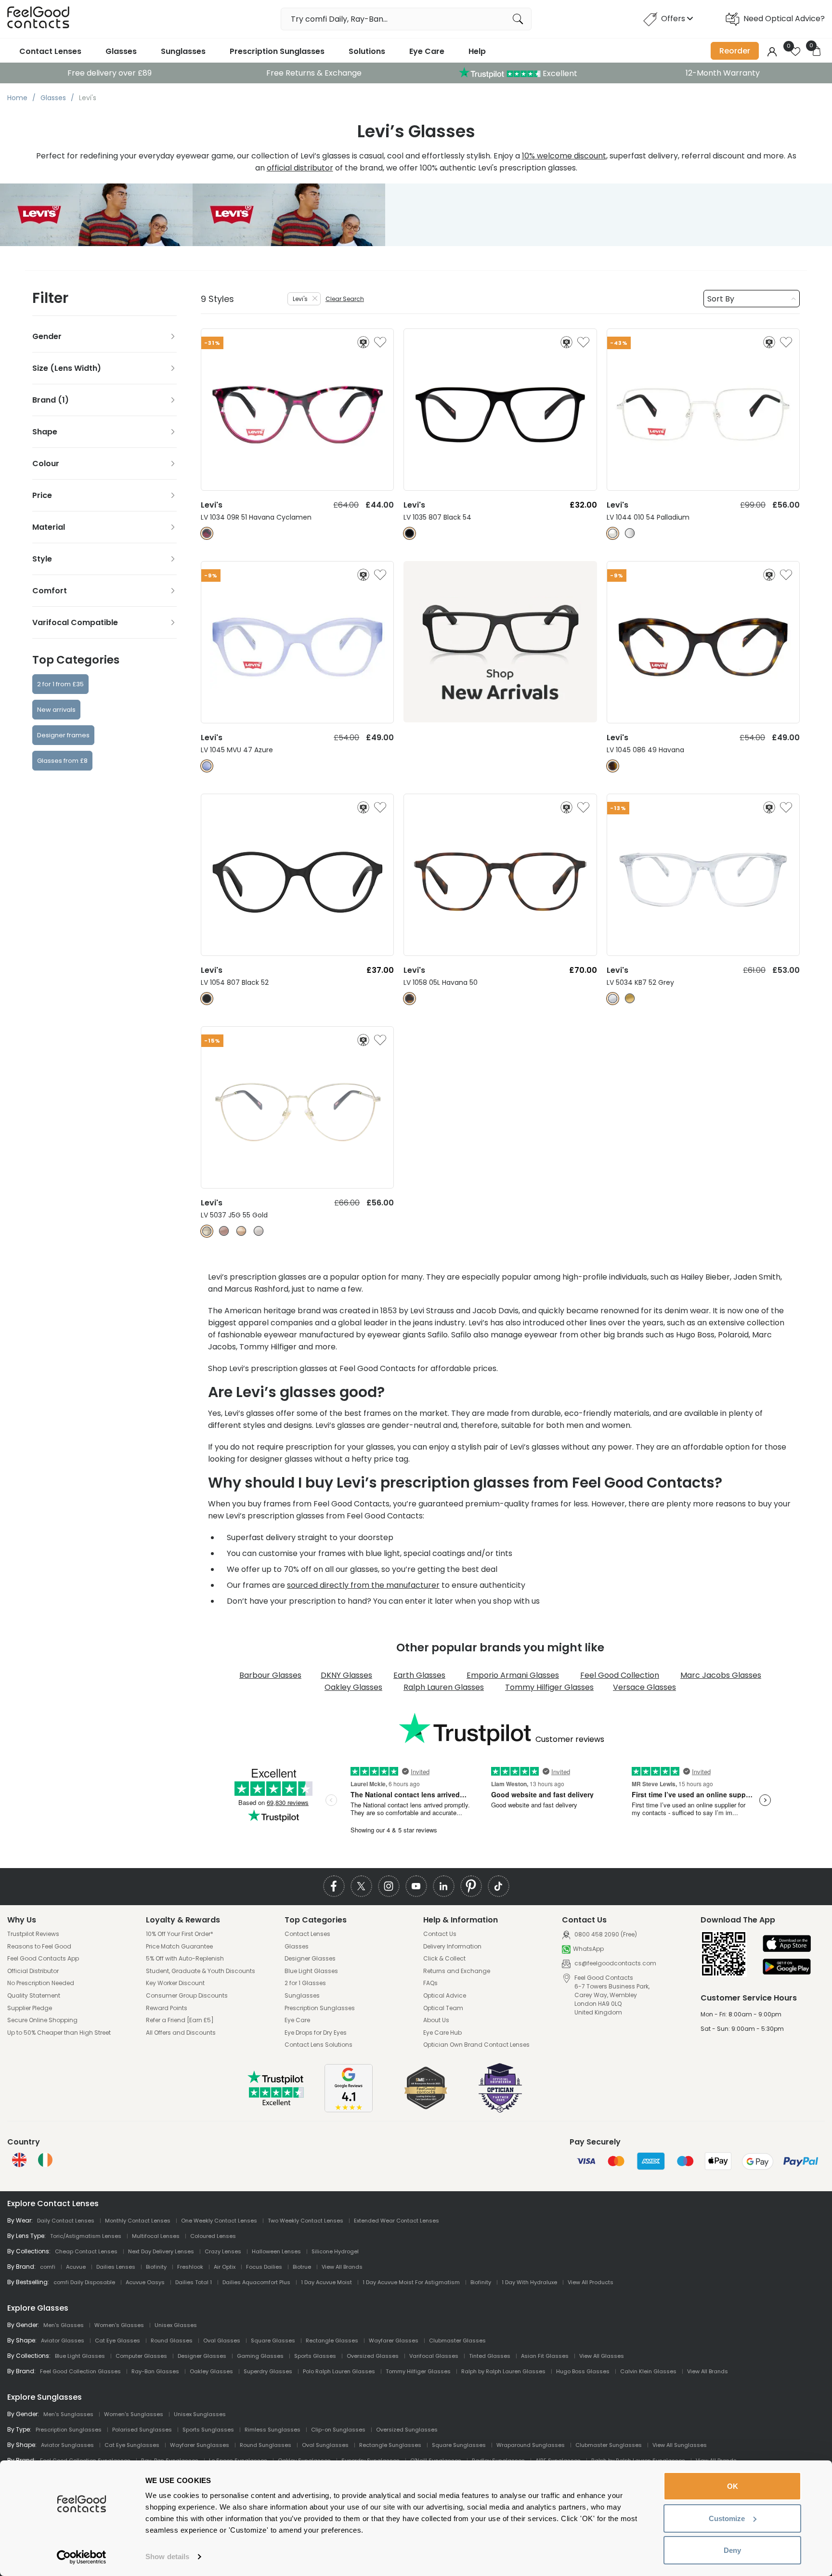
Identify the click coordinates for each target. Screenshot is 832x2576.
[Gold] (207, 1231)
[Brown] (630, 999)
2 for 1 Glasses (305, 1983)
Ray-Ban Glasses (155, 2371)
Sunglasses (183, 51)
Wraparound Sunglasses (531, 2445)
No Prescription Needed (41, 1983)
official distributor (300, 168)
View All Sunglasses (680, 2445)
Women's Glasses (119, 2325)
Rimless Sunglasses (273, 2430)
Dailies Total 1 (194, 2282)
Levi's (300, 299)
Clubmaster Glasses (457, 2341)
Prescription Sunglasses (277, 51)
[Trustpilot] (276, 2103)
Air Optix (225, 2267)
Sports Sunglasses (208, 2430)
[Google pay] (787, 1968)
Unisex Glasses (176, 2325)
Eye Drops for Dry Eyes (316, 2033)
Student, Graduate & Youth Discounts (201, 1971)
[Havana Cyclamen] (207, 533)
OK (733, 2486)
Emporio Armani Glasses (513, 1675)
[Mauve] (224, 1231)
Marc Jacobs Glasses (721, 1675)
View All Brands (342, 2267)
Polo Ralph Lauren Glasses (339, 2371)
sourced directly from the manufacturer (363, 1585)
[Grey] (613, 999)
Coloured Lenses (213, 2236)
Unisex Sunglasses (200, 2414)
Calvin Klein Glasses (648, 2371)
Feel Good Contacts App (43, 1959)
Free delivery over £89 (110, 73)
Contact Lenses (50, 51)
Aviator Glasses (63, 2341)
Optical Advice (445, 1996)
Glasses (121, 51)
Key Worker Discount (175, 1983)
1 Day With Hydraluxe (529, 2282)
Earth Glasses (419, 1675)
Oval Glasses (222, 2341)
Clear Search (345, 299)
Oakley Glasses (353, 1687)
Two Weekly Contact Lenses (305, 2221)
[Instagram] (389, 1886)
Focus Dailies (264, 2267)
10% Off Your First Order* (180, 1934)
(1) (63, 400)
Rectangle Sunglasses (390, 2445)
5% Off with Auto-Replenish (185, 1959)
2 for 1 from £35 (60, 684)
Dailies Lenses (116, 2267)
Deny (732, 2550)
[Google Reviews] (349, 2110)
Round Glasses (172, 2341)
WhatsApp (588, 1949)
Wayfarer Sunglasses (200, 2445)
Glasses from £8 (62, 761)
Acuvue (76, 2267)
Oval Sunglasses (325, 2445)
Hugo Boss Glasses (583, 2371)
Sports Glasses (315, 2356)
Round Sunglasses (266, 2445)
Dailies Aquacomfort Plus (256, 2282)
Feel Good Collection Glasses (80, 2371)
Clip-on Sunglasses (338, 2430)
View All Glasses (602, 2356)
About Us (436, 2020)
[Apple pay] (787, 1944)
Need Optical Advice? (784, 19)
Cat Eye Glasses (117, 2341)
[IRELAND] (45, 2160)
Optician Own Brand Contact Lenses (476, 2045)
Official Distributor (33, 1971)
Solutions (367, 51)
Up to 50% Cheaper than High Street (59, 2033)
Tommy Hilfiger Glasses (549, 1687)
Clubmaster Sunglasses (609, 2445)
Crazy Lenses (223, 2251)
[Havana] (613, 766)
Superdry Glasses (268, 2371)
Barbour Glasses (270, 1675)
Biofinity (156, 2267)
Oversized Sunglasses (407, 2430)
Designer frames (63, 735)
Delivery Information (452, 1947)
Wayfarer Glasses (394, 2341)
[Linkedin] (444, 1886)
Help (477, 51)
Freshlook (190, 2267)
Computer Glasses (141, 2356)
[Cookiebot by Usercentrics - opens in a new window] (82, 2557)
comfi (48, 2267)
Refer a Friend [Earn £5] (180, 2020)
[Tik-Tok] (499, 1886)
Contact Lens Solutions (318, 2045)
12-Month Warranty (723, 73)
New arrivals (56, 710)
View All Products (591, 2282)
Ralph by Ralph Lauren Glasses (503, 2371)
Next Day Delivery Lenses (161, 2251)
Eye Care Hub (442, 2033)
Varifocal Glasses (434, 2356)
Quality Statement (34, 1996)
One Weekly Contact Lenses (219, 2221)
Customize (727, 2518)
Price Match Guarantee (179, 1947)
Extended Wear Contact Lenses (396, 2221)
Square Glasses (273, 2341)
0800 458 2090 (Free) (605, 1934)
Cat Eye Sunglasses (132, 2445)
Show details (167, 2556)
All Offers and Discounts (181, 2033)
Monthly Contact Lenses (138, 2221)
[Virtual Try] (363, 342)
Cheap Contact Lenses (86, 2251)
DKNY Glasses (346, 1675)
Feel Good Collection (620, 1675)
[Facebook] (334, 1886)
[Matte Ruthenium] (630, 533)
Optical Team (443, 2008)
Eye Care (427, 51)
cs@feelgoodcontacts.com (615, 1963)
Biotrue (302, 2267)
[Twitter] (361, 1886)
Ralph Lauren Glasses (444, 1687)
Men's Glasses (64, 2325)
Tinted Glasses (490, 2356)
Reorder (735, 51)
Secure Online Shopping (42, 2020)
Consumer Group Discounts (187, 1996)
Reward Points (167, 2008)
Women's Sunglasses (134, 2414)
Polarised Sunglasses (142, 2430)
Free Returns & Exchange (314, 73)
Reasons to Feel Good (39, 1947)
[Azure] (207, 766)
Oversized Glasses (373, 2356)
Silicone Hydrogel (335, 2251)
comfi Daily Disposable (84, 2282)
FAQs (430, 1983)
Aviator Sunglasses (67, 2445)
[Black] (409, 533)
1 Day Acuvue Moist (326, 2282)
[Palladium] (613, 533)
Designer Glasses (310, 1959)
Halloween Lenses (276, 2251)
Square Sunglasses (459, 2445)
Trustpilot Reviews (33, 1934)
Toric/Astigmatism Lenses (86, 2236)
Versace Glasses (644, 1687)
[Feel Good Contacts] (39, 19)
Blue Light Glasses (311, 1971)
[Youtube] (416, 1886)
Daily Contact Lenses (66, 2221)
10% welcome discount (564, 156)
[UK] (19, 2160)
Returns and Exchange (457, 1971)
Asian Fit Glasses (545, 2356)
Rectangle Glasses (332, 2341)
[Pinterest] (471, 1886)
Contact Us (440, 1934)
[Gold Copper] (241, 1231)
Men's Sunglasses (68, 2414)
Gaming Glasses (260, 2356)
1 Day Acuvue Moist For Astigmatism (411, 2282)
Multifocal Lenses (156, 2236)
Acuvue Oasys (145, 2282)
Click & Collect (444, 1959)
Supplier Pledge (30, 2008)
